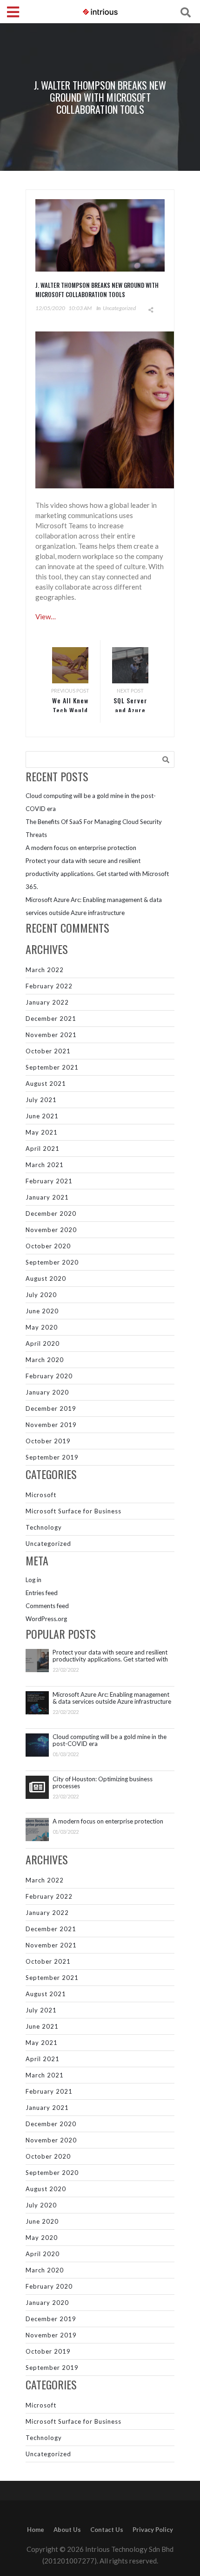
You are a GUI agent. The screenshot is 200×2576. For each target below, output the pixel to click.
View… (46, 616)
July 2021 (41, 1100)
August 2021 (46, 1084)
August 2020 (46, 1278)
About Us (67, 2530)
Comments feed (47, 1606)
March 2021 (45, 1165)
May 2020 (42, 1327)
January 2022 (47, 1002)
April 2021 (43, 1148)
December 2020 (51, 1213)
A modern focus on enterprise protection (81, 848)
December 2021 (51, 1019)
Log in (33, 1580)
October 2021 (48, 1051)
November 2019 (51, 1425)
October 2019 (48, 1441)
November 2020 (51, 1230)
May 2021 (42, 1132)
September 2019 (52, 1457)
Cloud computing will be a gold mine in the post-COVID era (110, 1740)
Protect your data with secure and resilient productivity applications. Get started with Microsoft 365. (97, 874)
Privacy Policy (153, 2530)
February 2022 (49, 986)
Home (36, 2530)
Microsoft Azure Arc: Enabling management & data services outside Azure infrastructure (112, 1698)
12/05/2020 (50, 308)
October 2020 (48, 1246)
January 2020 (47, 1392)
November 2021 (51, 1035)
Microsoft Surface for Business (73, 1511)
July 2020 (41, 1295)
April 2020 (43, 1343)
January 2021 (47, 1197)
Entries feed (42, 1593)
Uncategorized (119, 308)
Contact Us (107, 2530)
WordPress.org (46, 1619)
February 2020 (49, 1376)
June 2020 (42, 1311)
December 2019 (51, 1408)
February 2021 (49, 1181)
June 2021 (42, 1116)
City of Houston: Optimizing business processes (103, 1783)
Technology (44, 1527)
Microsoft (41, 1495)
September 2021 (52, 1067)
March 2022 (45, 970)
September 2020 (52, 1262)
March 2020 (45, 1360)
